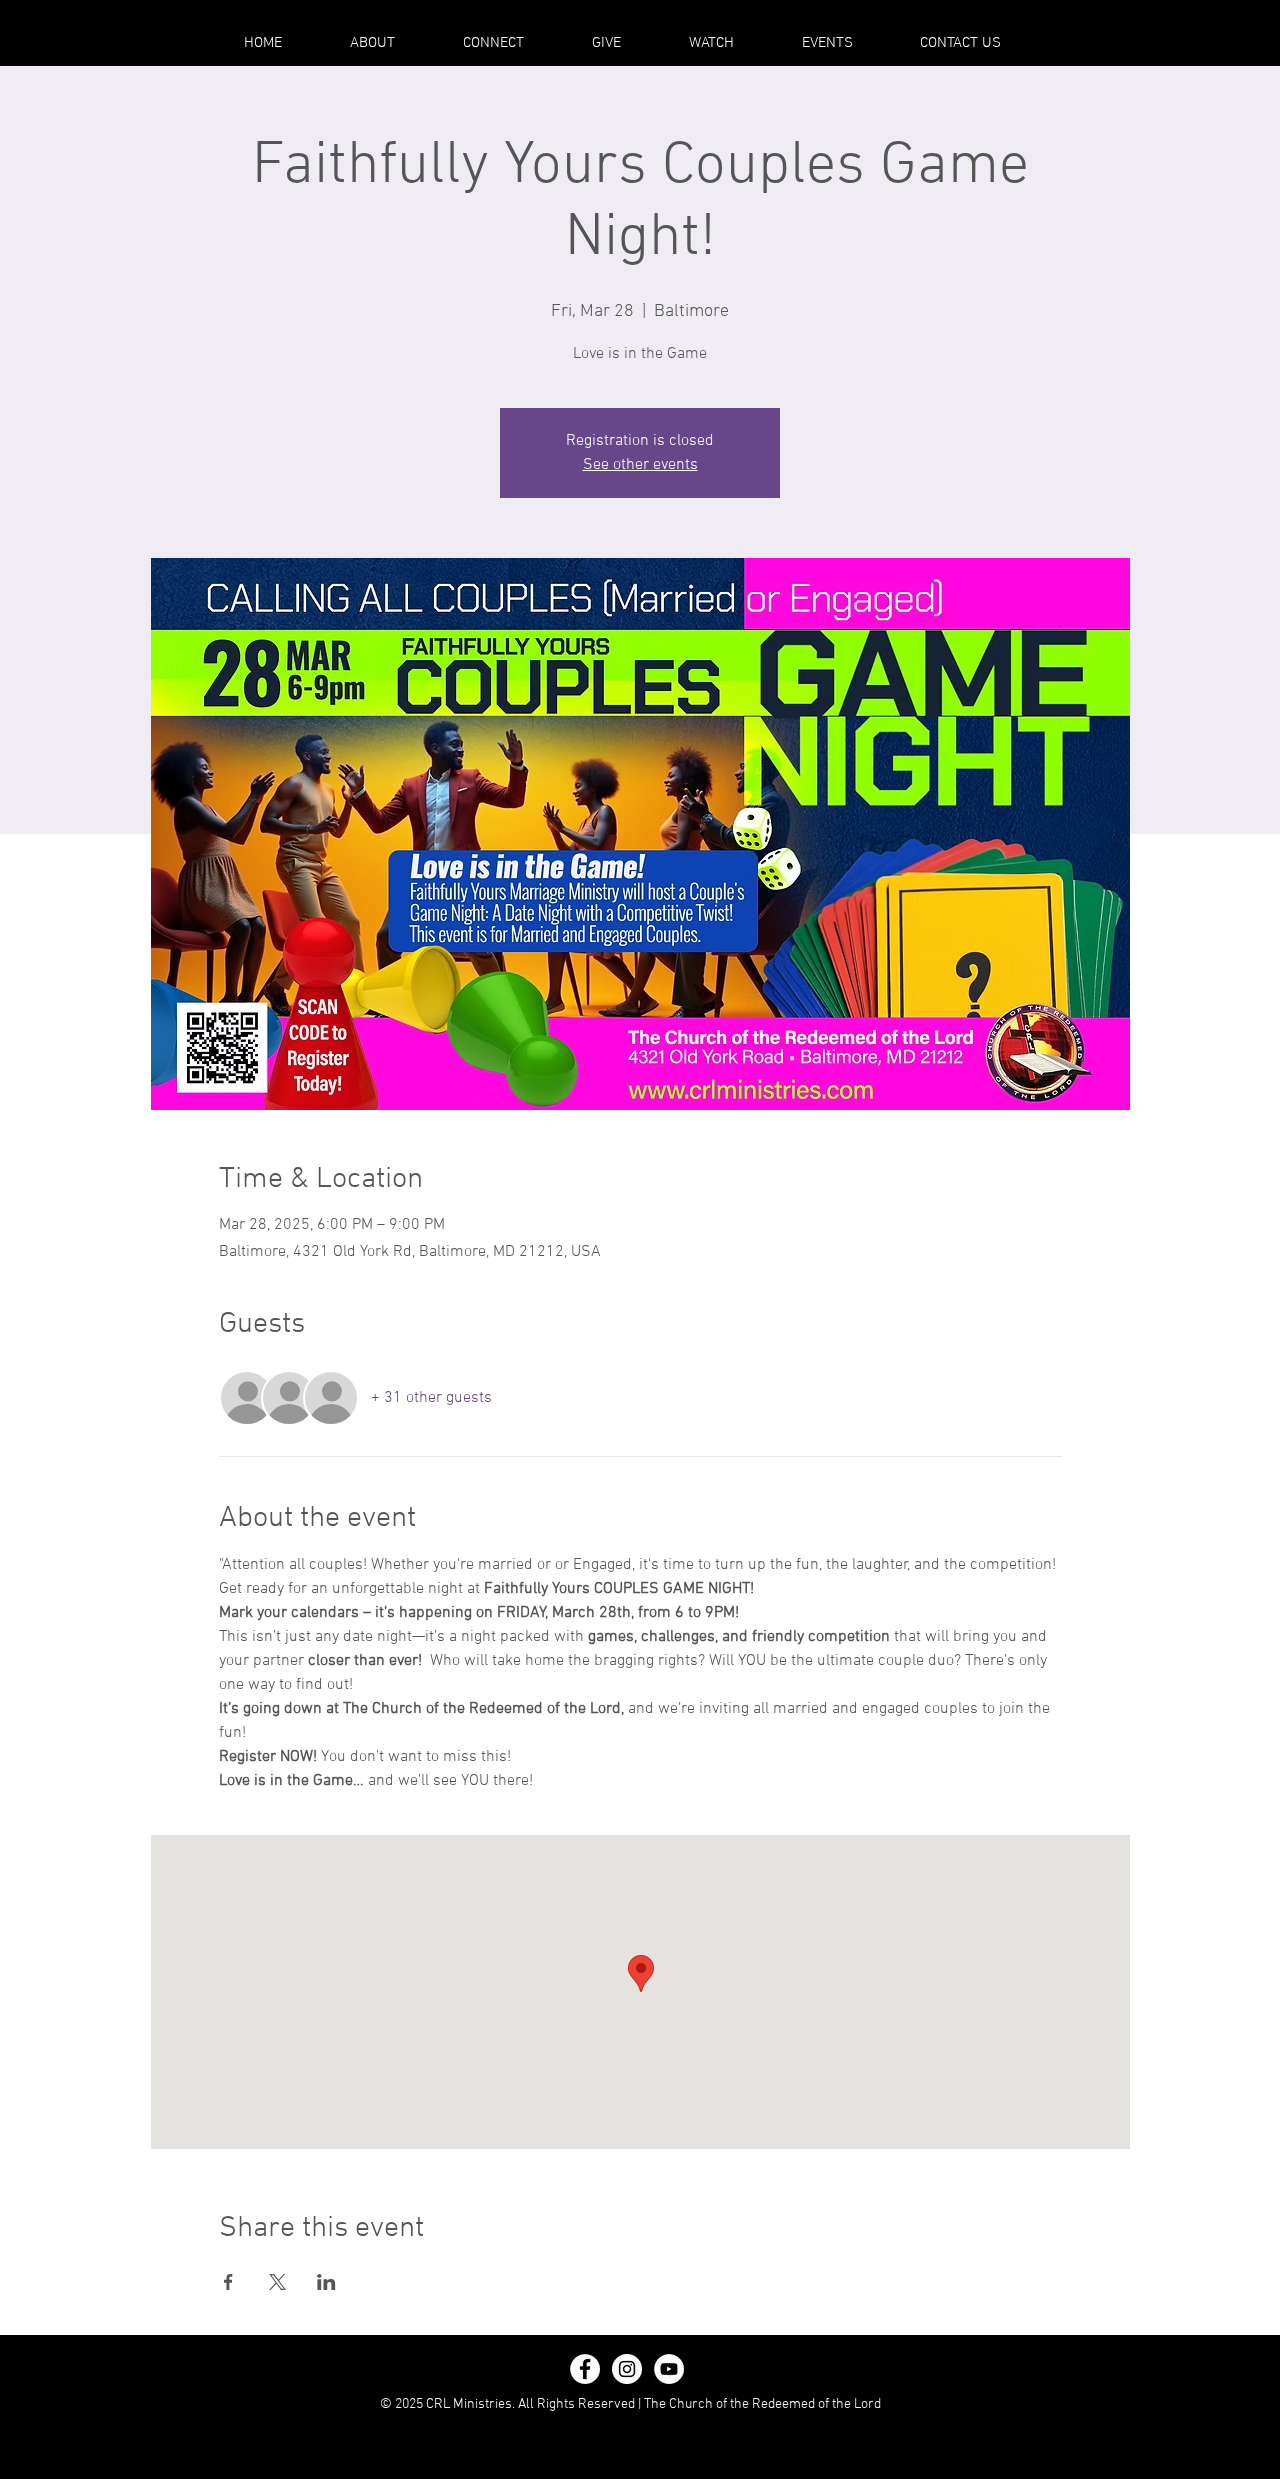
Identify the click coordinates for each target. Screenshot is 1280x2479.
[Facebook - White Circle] (585, 2369)
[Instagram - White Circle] (627, 2369)
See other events (640, 465)
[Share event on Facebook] (228, 2282)
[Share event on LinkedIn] (326, 2282)
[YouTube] (669, 2369)
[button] (372, 43)
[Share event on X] (277, 2282)
